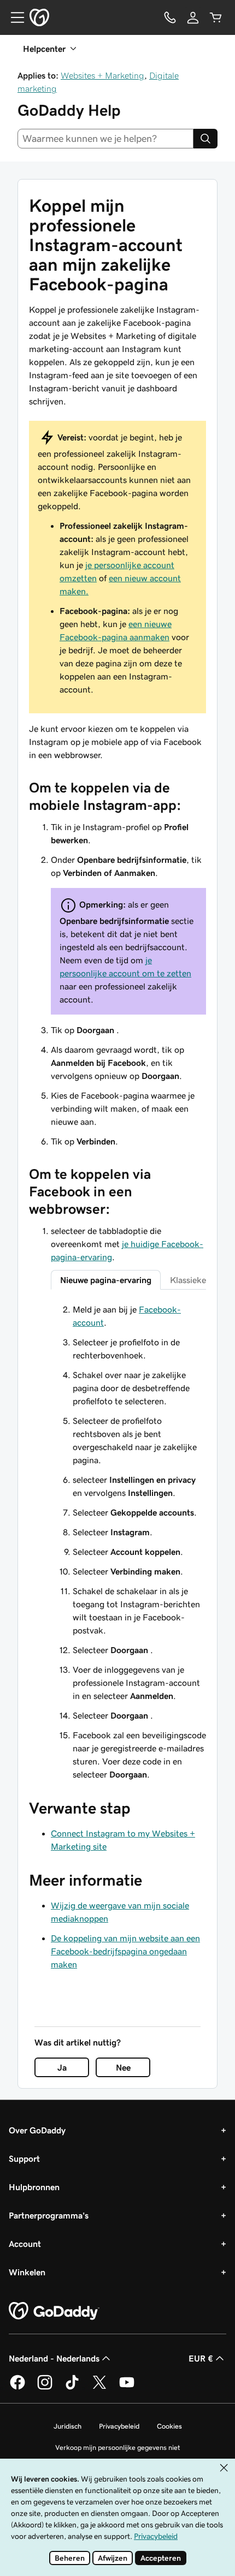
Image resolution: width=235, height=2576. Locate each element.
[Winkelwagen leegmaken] (216, 17)
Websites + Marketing (102, 75)
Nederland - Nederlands (54, 2358)
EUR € (201, 2358)
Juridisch (67, 2426)
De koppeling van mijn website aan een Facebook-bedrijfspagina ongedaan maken (125, 1951)
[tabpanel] (128, 1542)
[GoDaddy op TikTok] (72, 2388)
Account (25, 2244)
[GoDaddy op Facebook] (17, 2388)
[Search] (205, 139)
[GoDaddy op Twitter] (99, 2388)
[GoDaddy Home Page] (54, 2311)
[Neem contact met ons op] (170, 17)
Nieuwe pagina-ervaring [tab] (106, 1280)
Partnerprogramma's (49, 2215)
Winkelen (27, 2272)
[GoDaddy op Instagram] (45, 2388)
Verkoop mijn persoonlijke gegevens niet (118, 2447)
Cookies (169, 2426)
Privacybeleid (119, 2426)
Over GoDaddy (37, 2130)
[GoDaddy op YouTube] (127, 2388)
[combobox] (105, 139)
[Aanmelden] (193, 17)
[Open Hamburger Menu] (13, 17)
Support (24, 2158)
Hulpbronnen (34, 2187)
